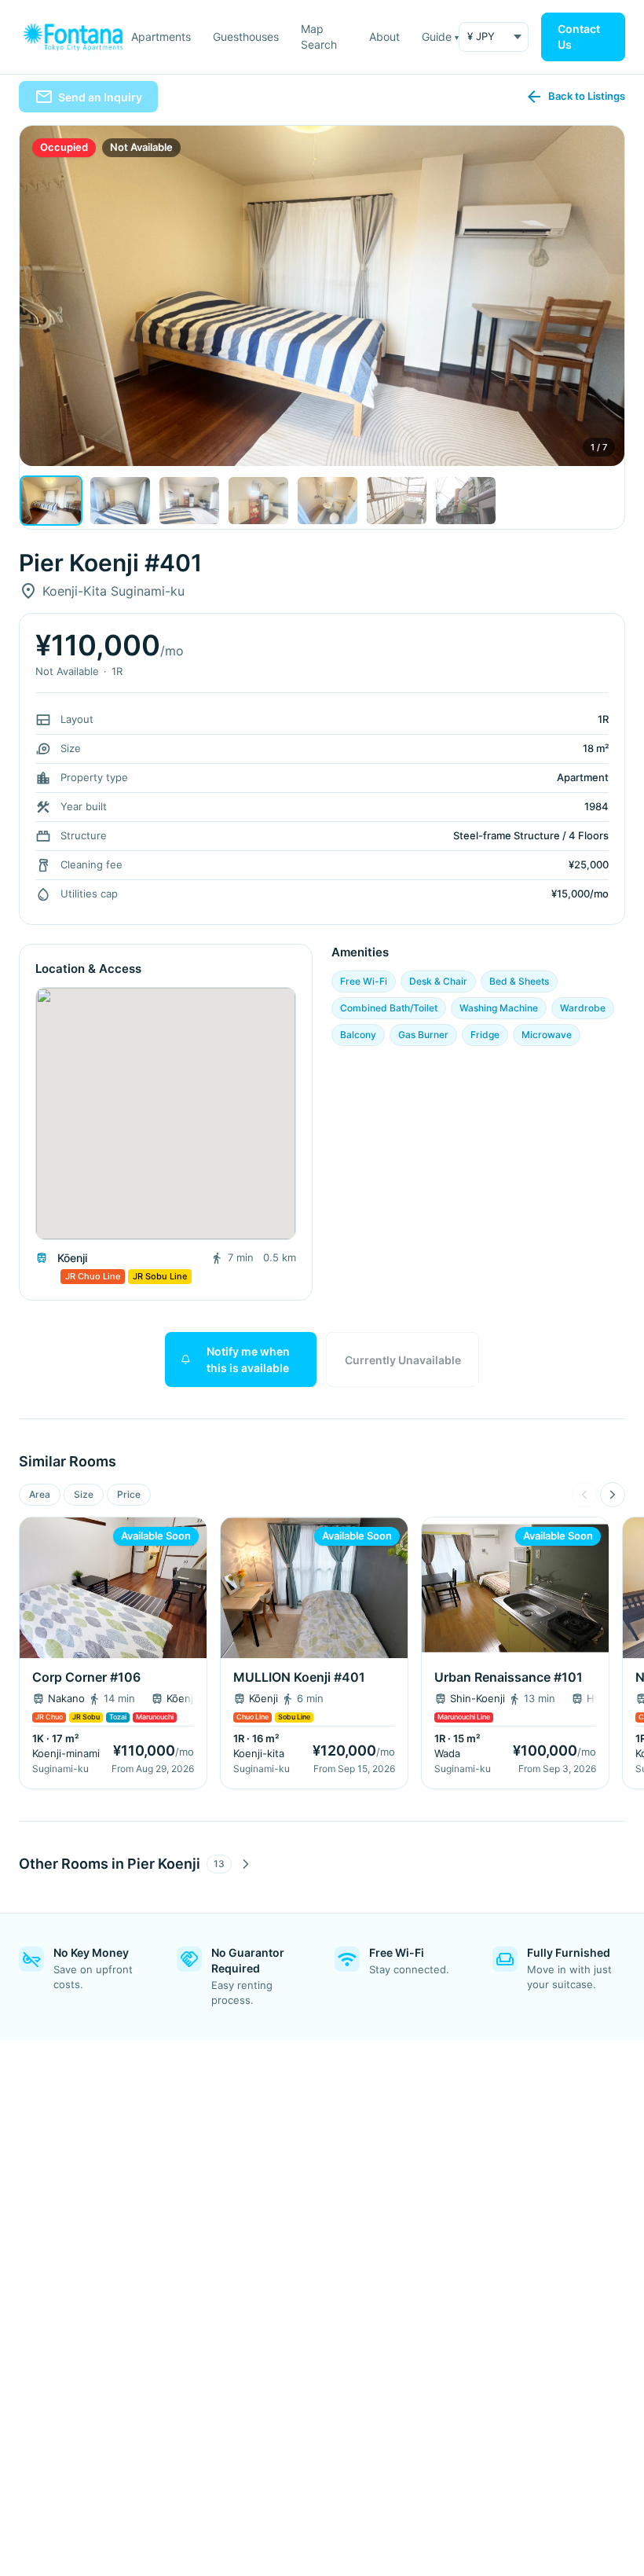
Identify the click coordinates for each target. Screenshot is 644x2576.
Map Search (319, 37)
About (384, 37)
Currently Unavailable (403, 1360)
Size (84, 1494)
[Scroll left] (584, 1495)
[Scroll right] (613, 1495)
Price (129, 1494)
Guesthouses (246, 37)
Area (40, 1494)
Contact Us (579, 37)
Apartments (161, 37)
